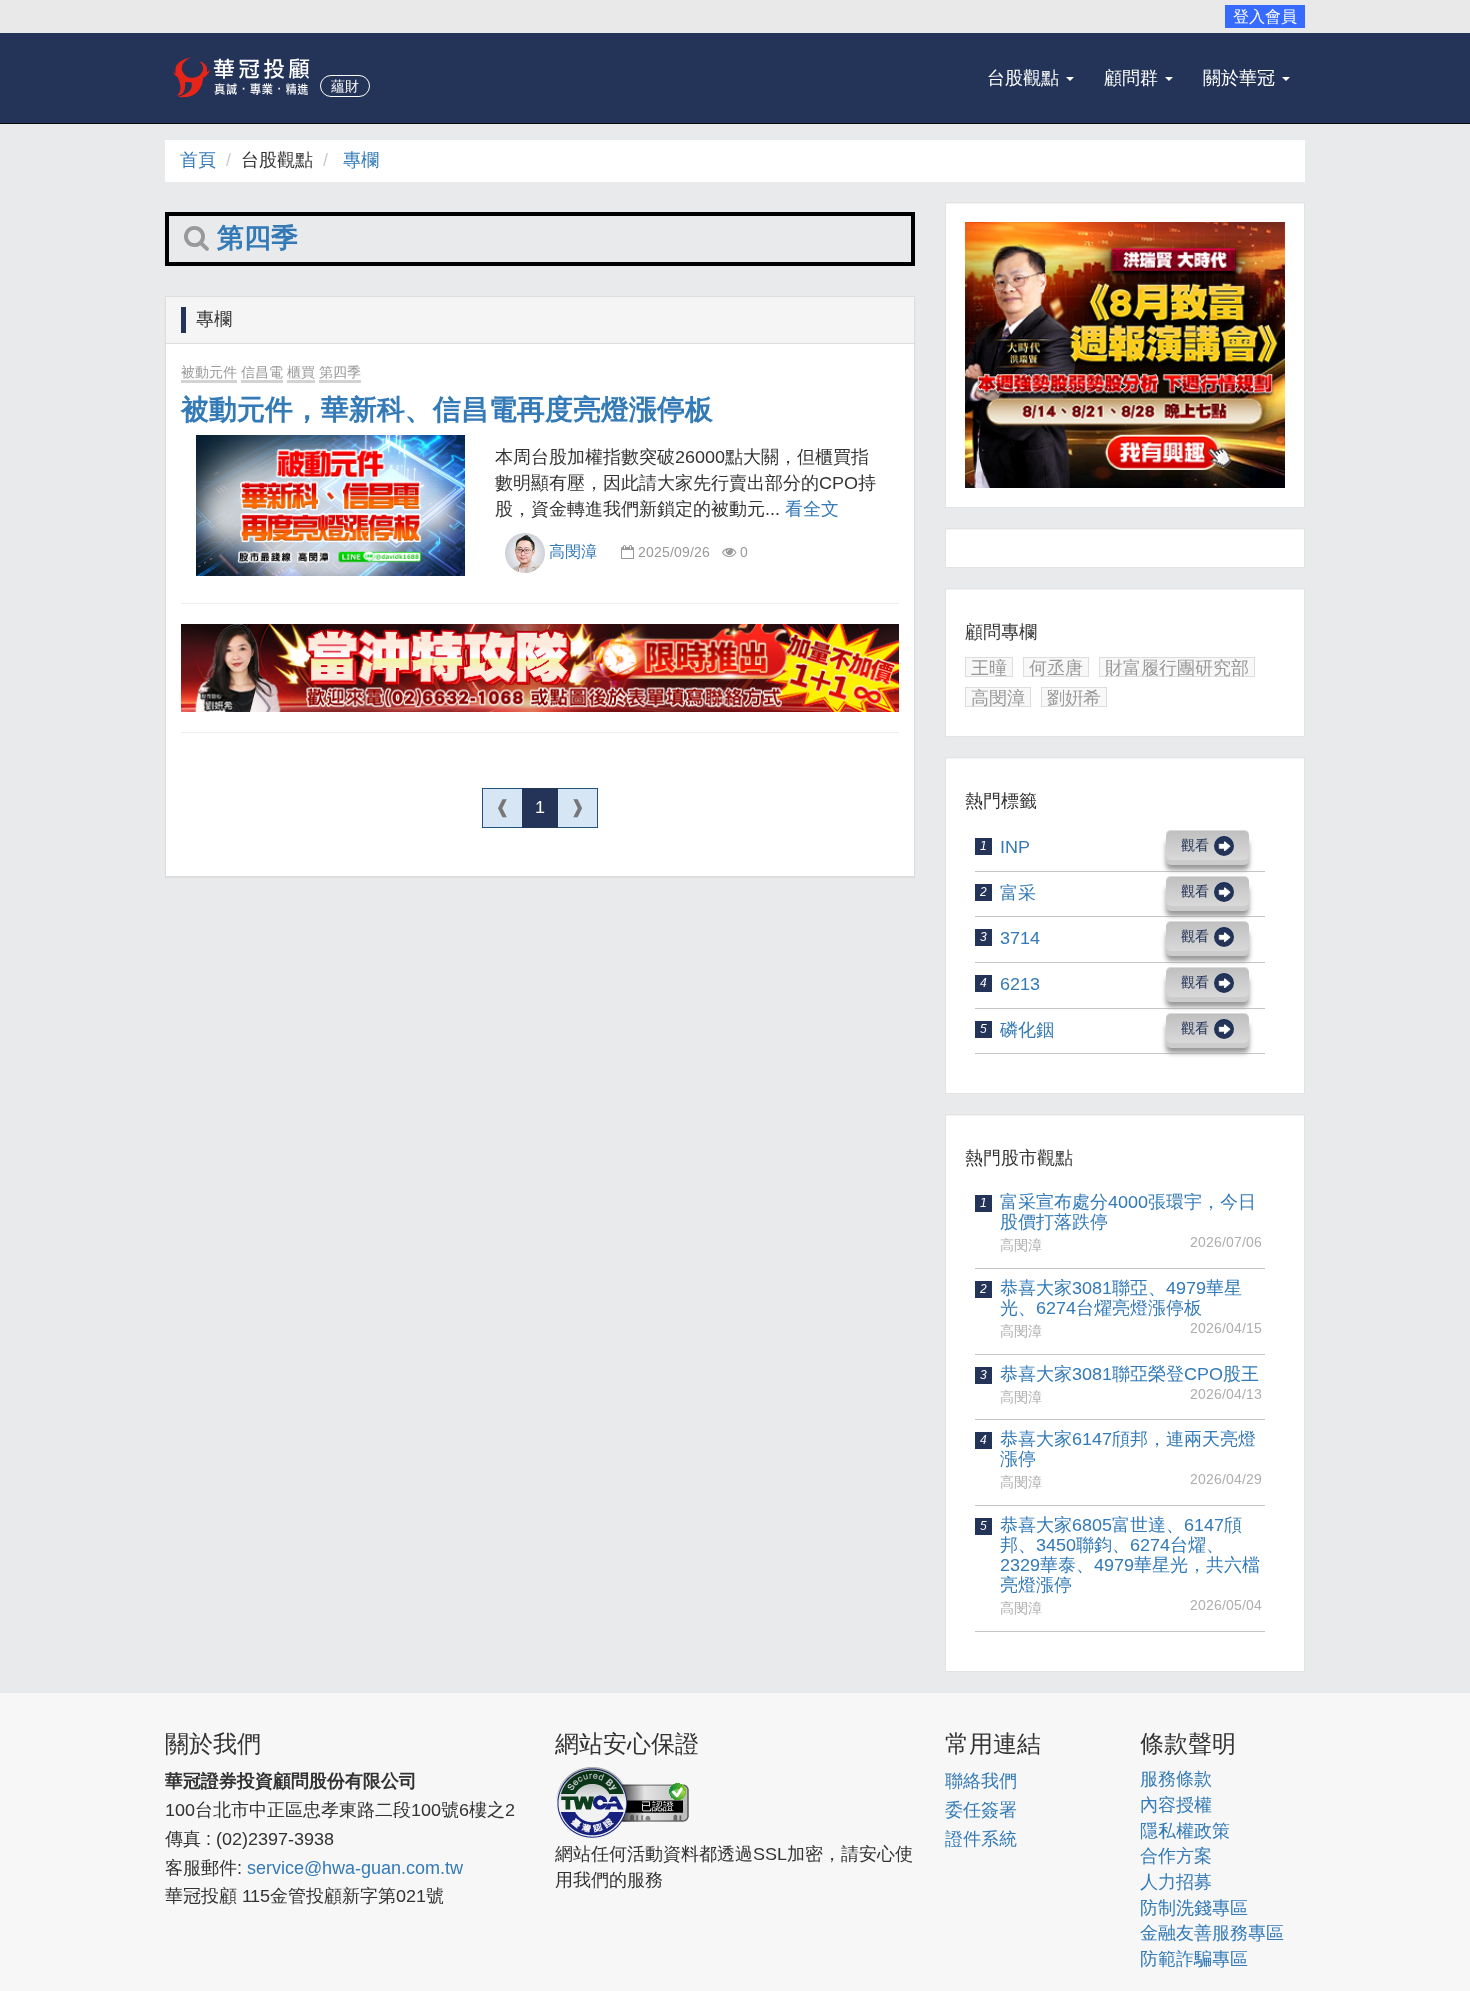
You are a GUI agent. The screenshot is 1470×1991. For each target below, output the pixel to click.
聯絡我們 (981, 1781)
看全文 (812, 509)
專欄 (361, 160)
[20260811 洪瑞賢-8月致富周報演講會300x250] (1125, 355)
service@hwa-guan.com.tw (355, 1868)
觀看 (1195, 845)
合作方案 (1176, 1856)
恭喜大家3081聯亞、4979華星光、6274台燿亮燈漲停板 (1121, 1298)
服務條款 (1176, 1779)
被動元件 (209, 372)
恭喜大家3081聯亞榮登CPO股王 (1129, 1374)
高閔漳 (573, 551)
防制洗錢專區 (1194, 1908)
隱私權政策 (1185, 1831)
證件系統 (981, 1839)
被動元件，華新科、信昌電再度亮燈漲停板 (447, 409)
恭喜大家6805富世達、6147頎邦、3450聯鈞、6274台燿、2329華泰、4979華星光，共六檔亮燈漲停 (1130, 1555)
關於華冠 (1241, 78)
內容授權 (1176, 1805)
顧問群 (1133, 78)
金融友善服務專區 (1212, 1933)
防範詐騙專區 (1194, 1959)
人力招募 (1176, 1882)
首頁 (198, 160)
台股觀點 (1025, 78)
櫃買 (301, 372)
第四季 (340, 372)
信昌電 (262, 372)
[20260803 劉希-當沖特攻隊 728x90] (540, 668)
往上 (1410, 1931)
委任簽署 (981, 1810)
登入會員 (1265, 16)
